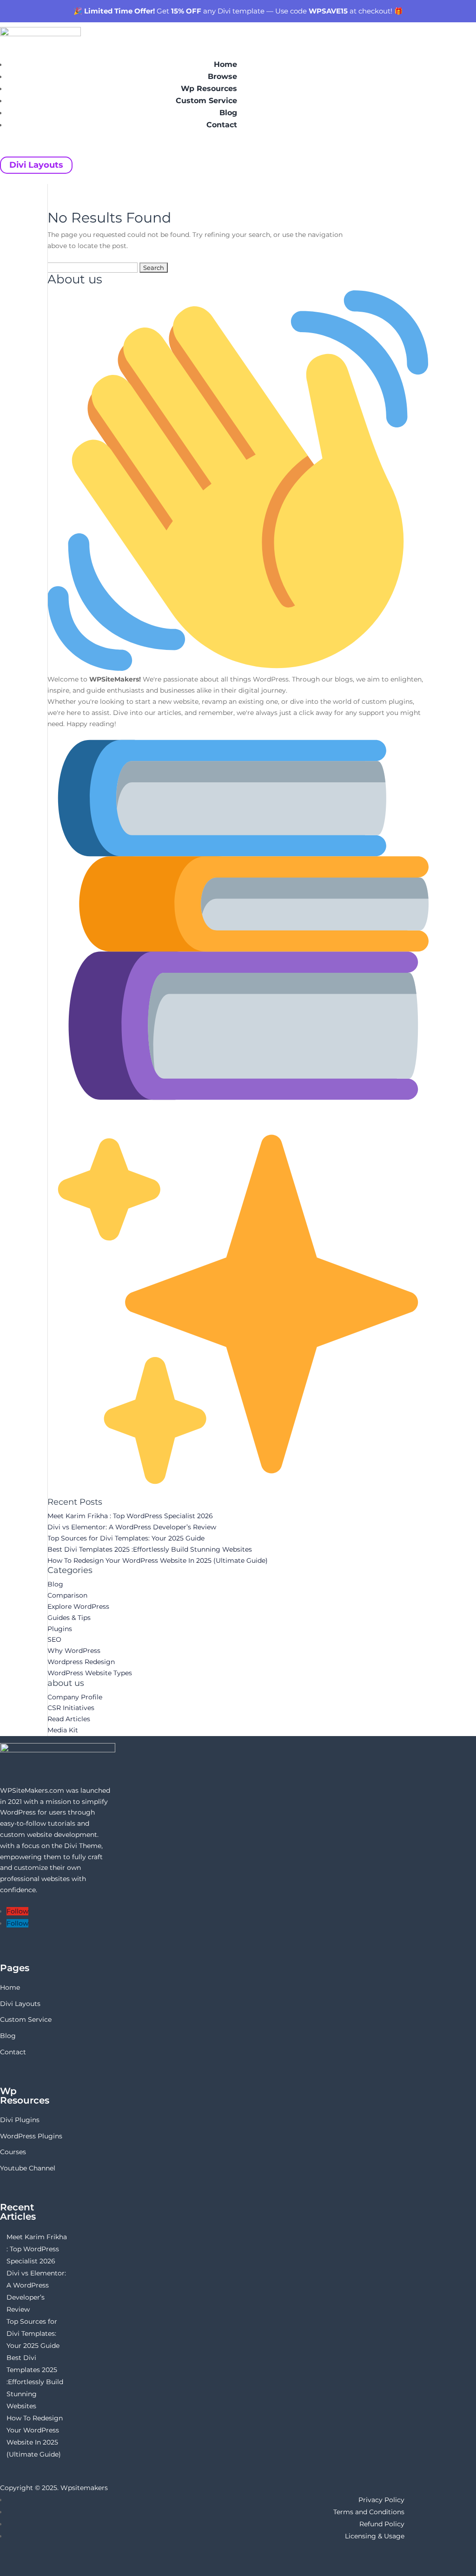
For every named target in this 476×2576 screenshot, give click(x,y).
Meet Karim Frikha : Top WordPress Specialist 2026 (130, 1516)
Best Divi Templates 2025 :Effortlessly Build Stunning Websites (150, 1549)
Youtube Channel (28, 2168)
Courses (13, 2152)
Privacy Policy (381, 2500)
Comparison (67, 1595)
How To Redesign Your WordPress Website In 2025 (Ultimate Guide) (158, 1560)
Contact (222, 125)
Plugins (60, 1629)
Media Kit (63, 1730)
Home (225, 64)
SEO (54, 1639)
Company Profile (75, 1697)
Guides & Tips (69, 1618)
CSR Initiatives (71, 1708)
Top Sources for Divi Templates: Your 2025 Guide (126, 1538)
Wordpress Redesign (81, 1662)
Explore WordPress (78, 1606)
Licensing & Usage (375, 2536)
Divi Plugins (20, 2120)
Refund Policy (382, 2524)
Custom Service (206, 101)
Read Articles (69, 1719)
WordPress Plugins (31, 2136)
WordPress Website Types (90, 1673)
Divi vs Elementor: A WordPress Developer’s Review (132, 1527)
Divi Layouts (36, 165)
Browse (222, 76)
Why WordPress (74, 1651)
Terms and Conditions (369, 2512)
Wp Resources (209, 88)
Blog (228, 113)
